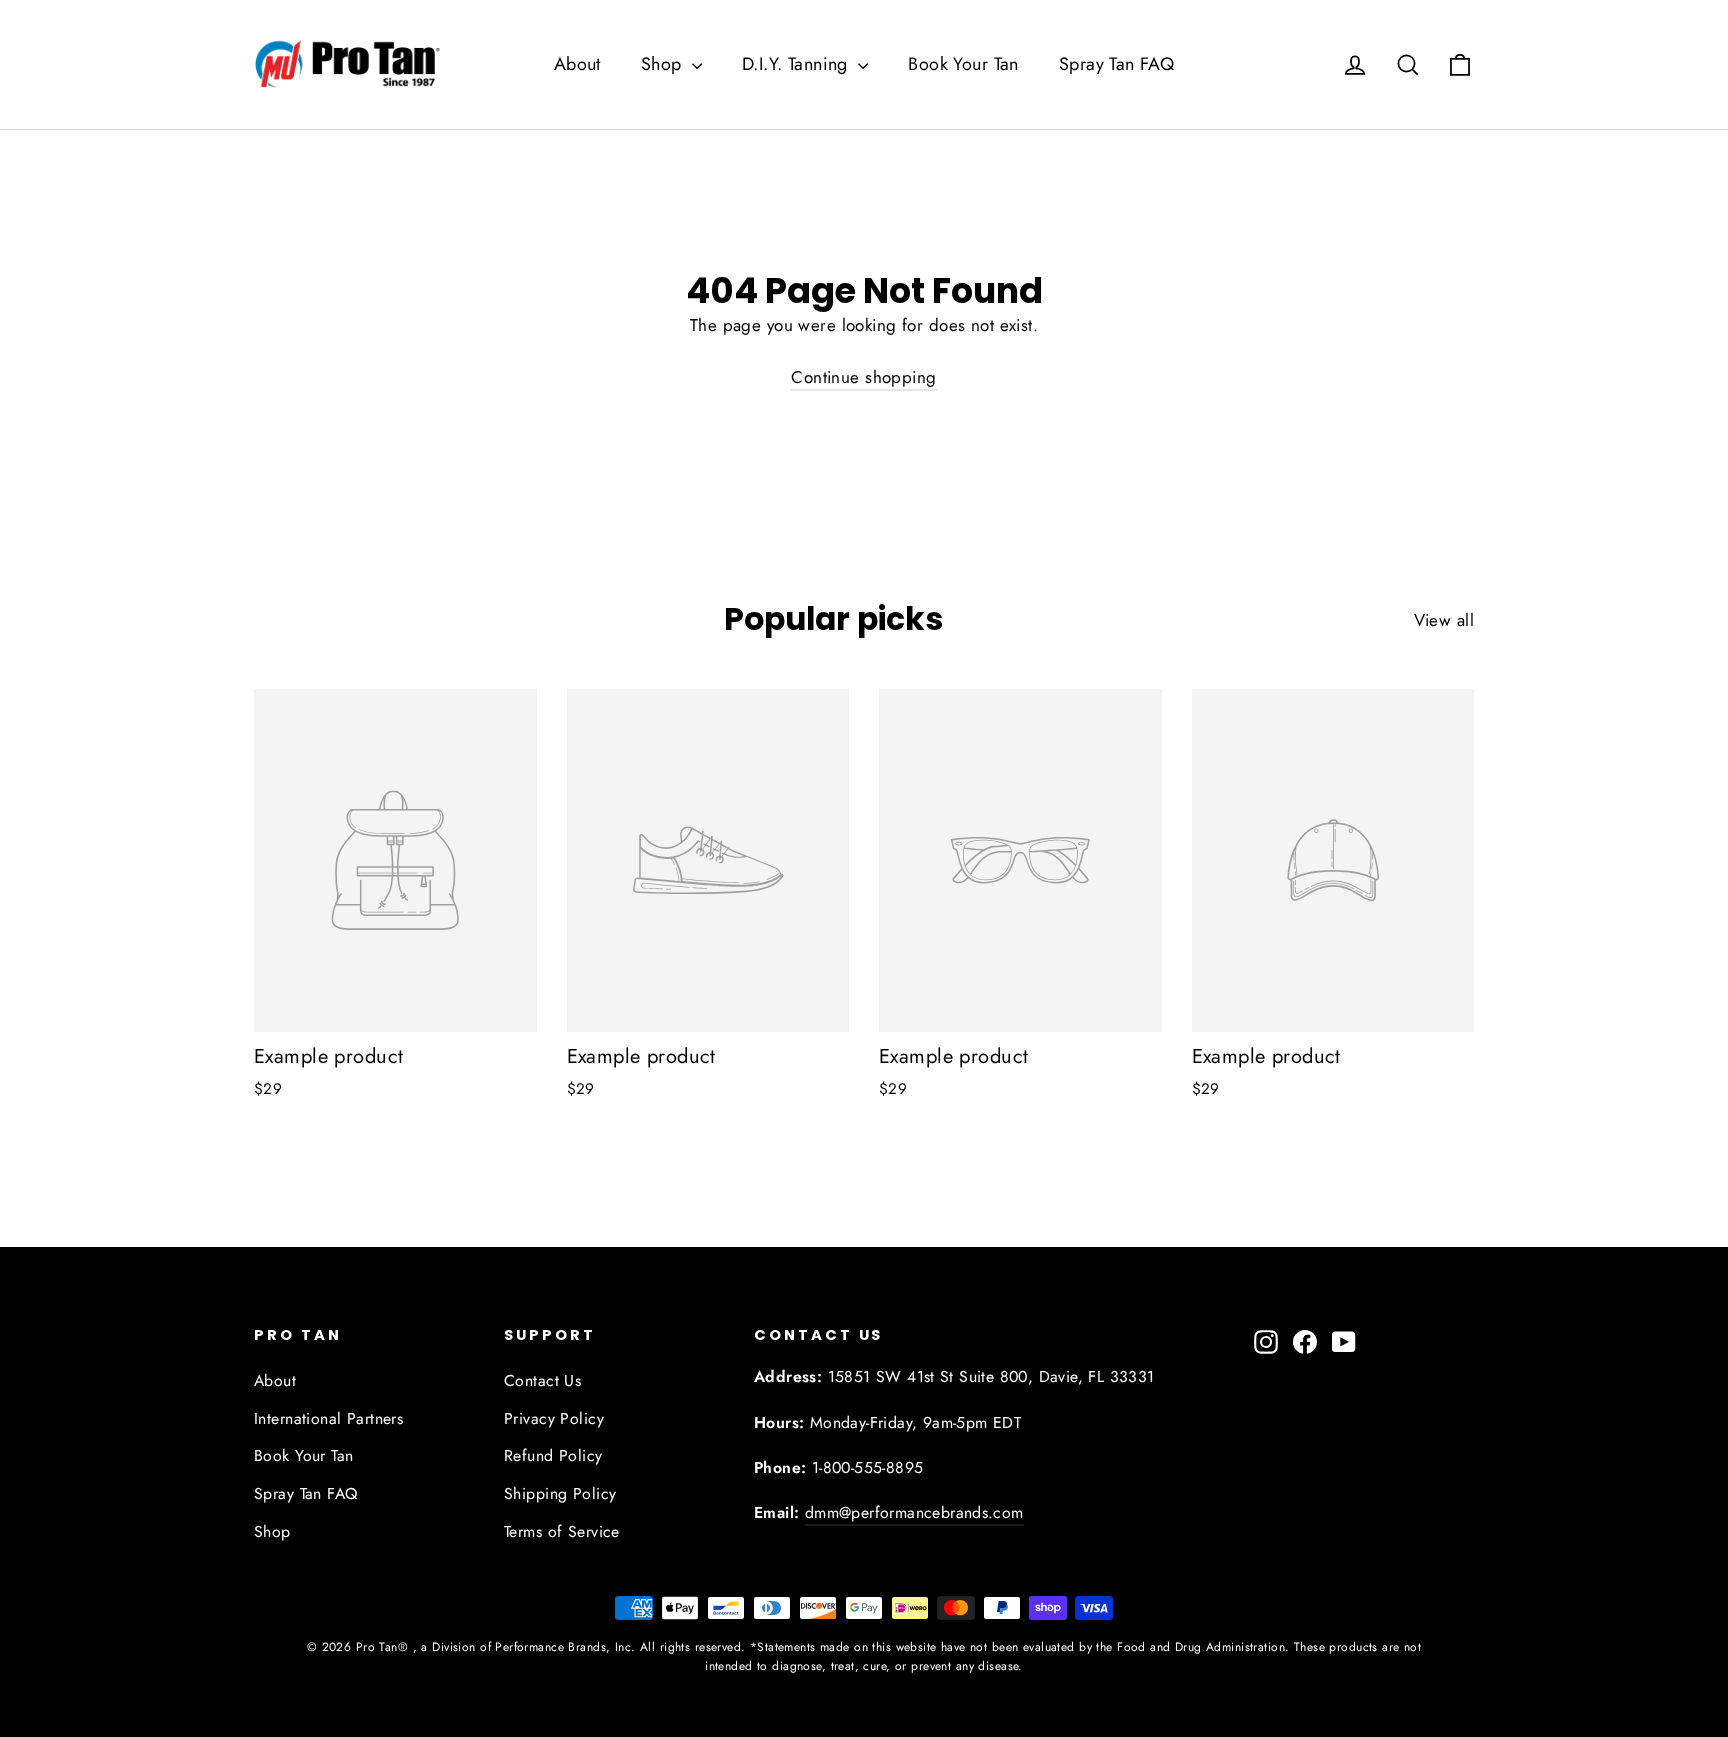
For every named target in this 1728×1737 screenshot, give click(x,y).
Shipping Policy (560, 1493)
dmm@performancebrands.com (914, 1512)
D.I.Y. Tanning (797, 64)
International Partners (328, 1418)
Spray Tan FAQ (1117, 64)
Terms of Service (562, 1531)
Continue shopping (863, 377)
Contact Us (542, 1380)
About (577, 64)
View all (1444, 620)
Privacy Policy (554, 1418)
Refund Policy (553, 1455)
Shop (664, 64)
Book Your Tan (963, 64)
